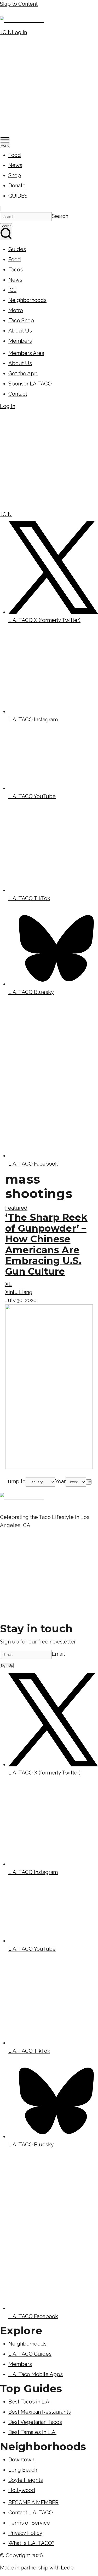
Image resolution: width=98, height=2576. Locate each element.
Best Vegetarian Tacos (35, 2422)
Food (15, 155)
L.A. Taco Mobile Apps (36, 2374)
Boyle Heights (26, 2480)
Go (89, 1482)
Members (20, 341)
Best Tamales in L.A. (32, 2432)
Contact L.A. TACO (31, 2513)
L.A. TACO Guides (30, 2354)
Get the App (23, 373)
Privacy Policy (25, 2533)
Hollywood (22, 2490)
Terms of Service (29, 2523)
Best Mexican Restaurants (40, 2412)
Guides (17, 249)
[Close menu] (1, 209)
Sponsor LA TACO (30, 384)
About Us (20, 331)
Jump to (15, 1481)
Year (60, 1481)
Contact (18, 394)
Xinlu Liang (19, 1292)
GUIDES (18, 196)
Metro (16, 310)
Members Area (26, 353)
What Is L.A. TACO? (31, 2543)
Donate (17, 186)
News (15, 165)
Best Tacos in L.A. (29, 2402)
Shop (15, 175)
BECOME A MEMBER (33, 2502)
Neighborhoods (27, 300)
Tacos (16, 270)
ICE (12, 290)
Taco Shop (21, 320)
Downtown (21, 2460)
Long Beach (23, 2470)
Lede (67, 2568)
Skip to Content (19, 4)
